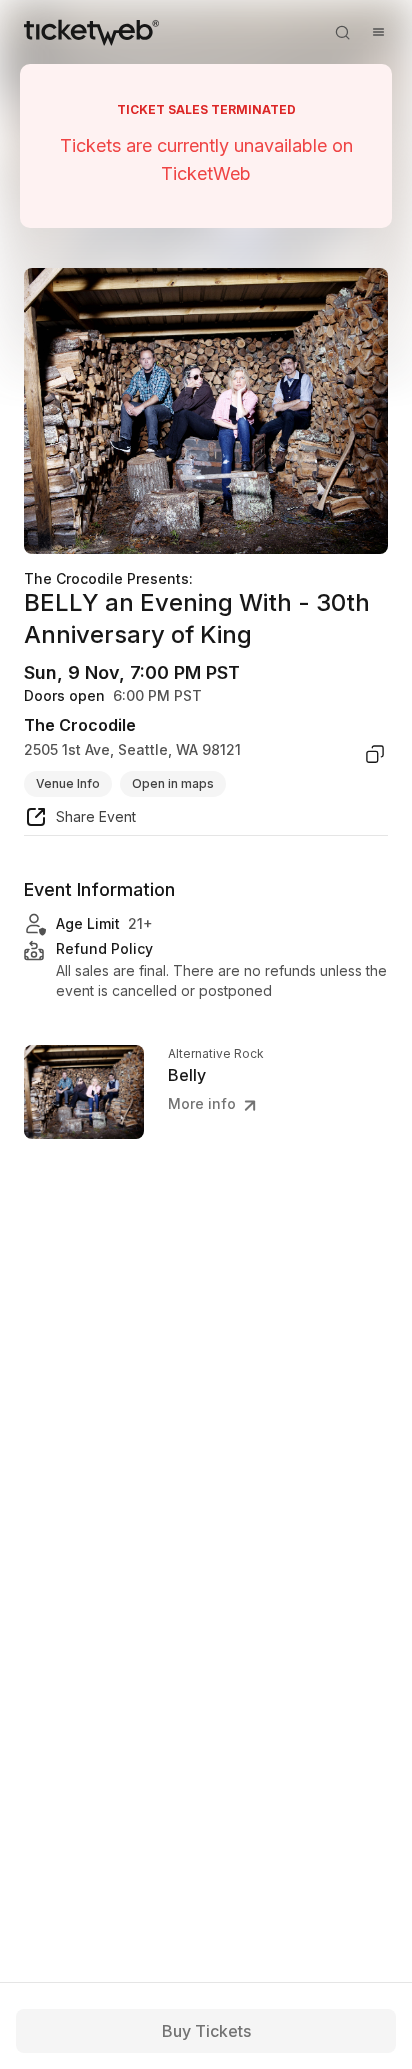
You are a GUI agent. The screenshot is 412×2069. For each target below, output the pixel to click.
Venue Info (68, 783)
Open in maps (173, 783)
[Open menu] (378, 32)
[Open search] (342, 32)
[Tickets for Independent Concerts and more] (91, 32)
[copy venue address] (375, 754)
